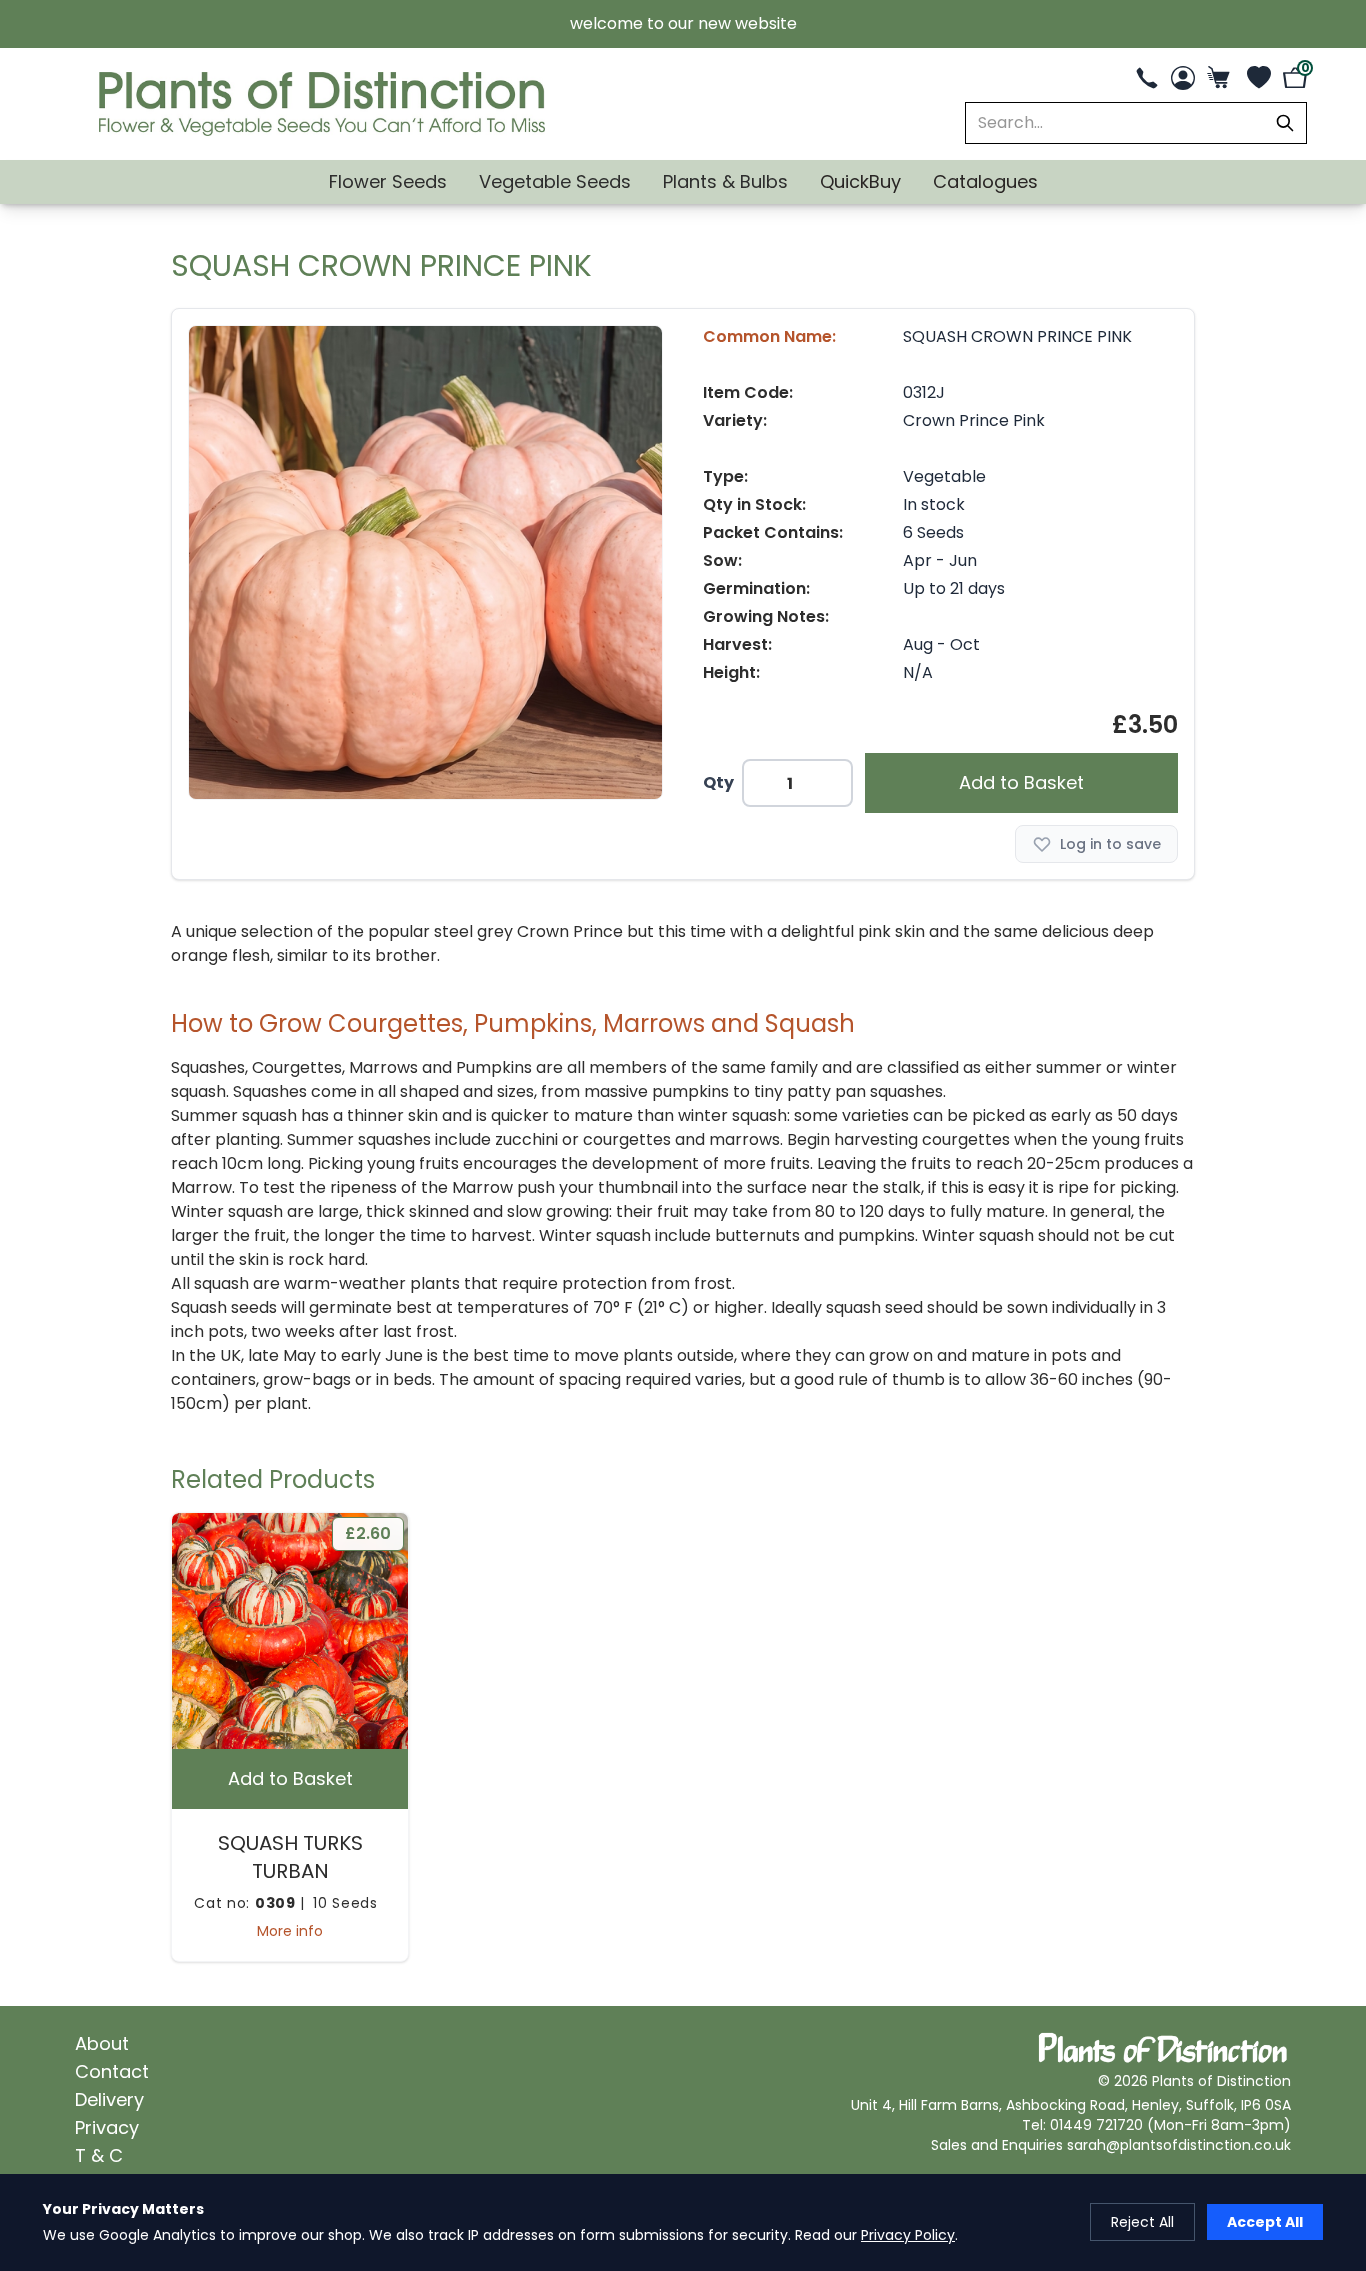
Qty (718, 782)
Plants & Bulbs (725, 181)
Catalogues (985, 181)
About (102, 2043)
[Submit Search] (1285, 123)
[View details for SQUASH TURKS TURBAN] (290, 1631)
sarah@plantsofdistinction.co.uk (1179, 2145)
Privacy (107, 2127)
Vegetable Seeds (555, 181)
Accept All (1265, 2222)
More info (290, 1931)
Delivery (109, 2099)
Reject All (1142, 2222)
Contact (112, 2071)
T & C (99, 2155)
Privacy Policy (908, 2235)
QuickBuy (860, 181)
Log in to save (1110, 844)
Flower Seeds (388, 181)
